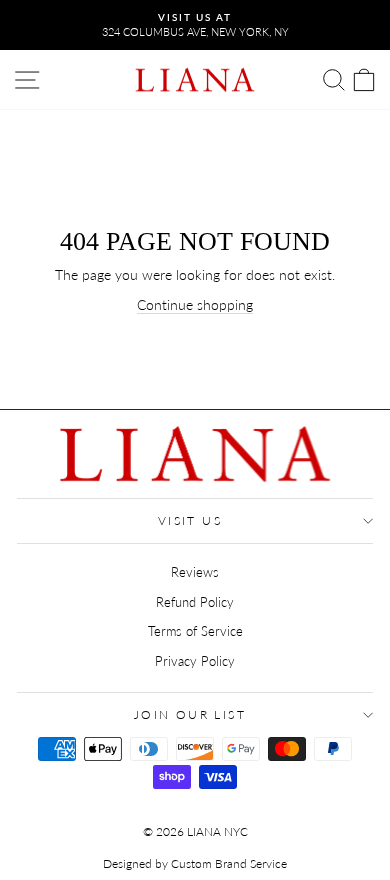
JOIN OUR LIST (190, 714)
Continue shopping (195, 304)
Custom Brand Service (229, 863)
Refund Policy (195, 602)
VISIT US (190, 520)
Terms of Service (195, 631)
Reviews (195, 572)
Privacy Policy (195, 661)
